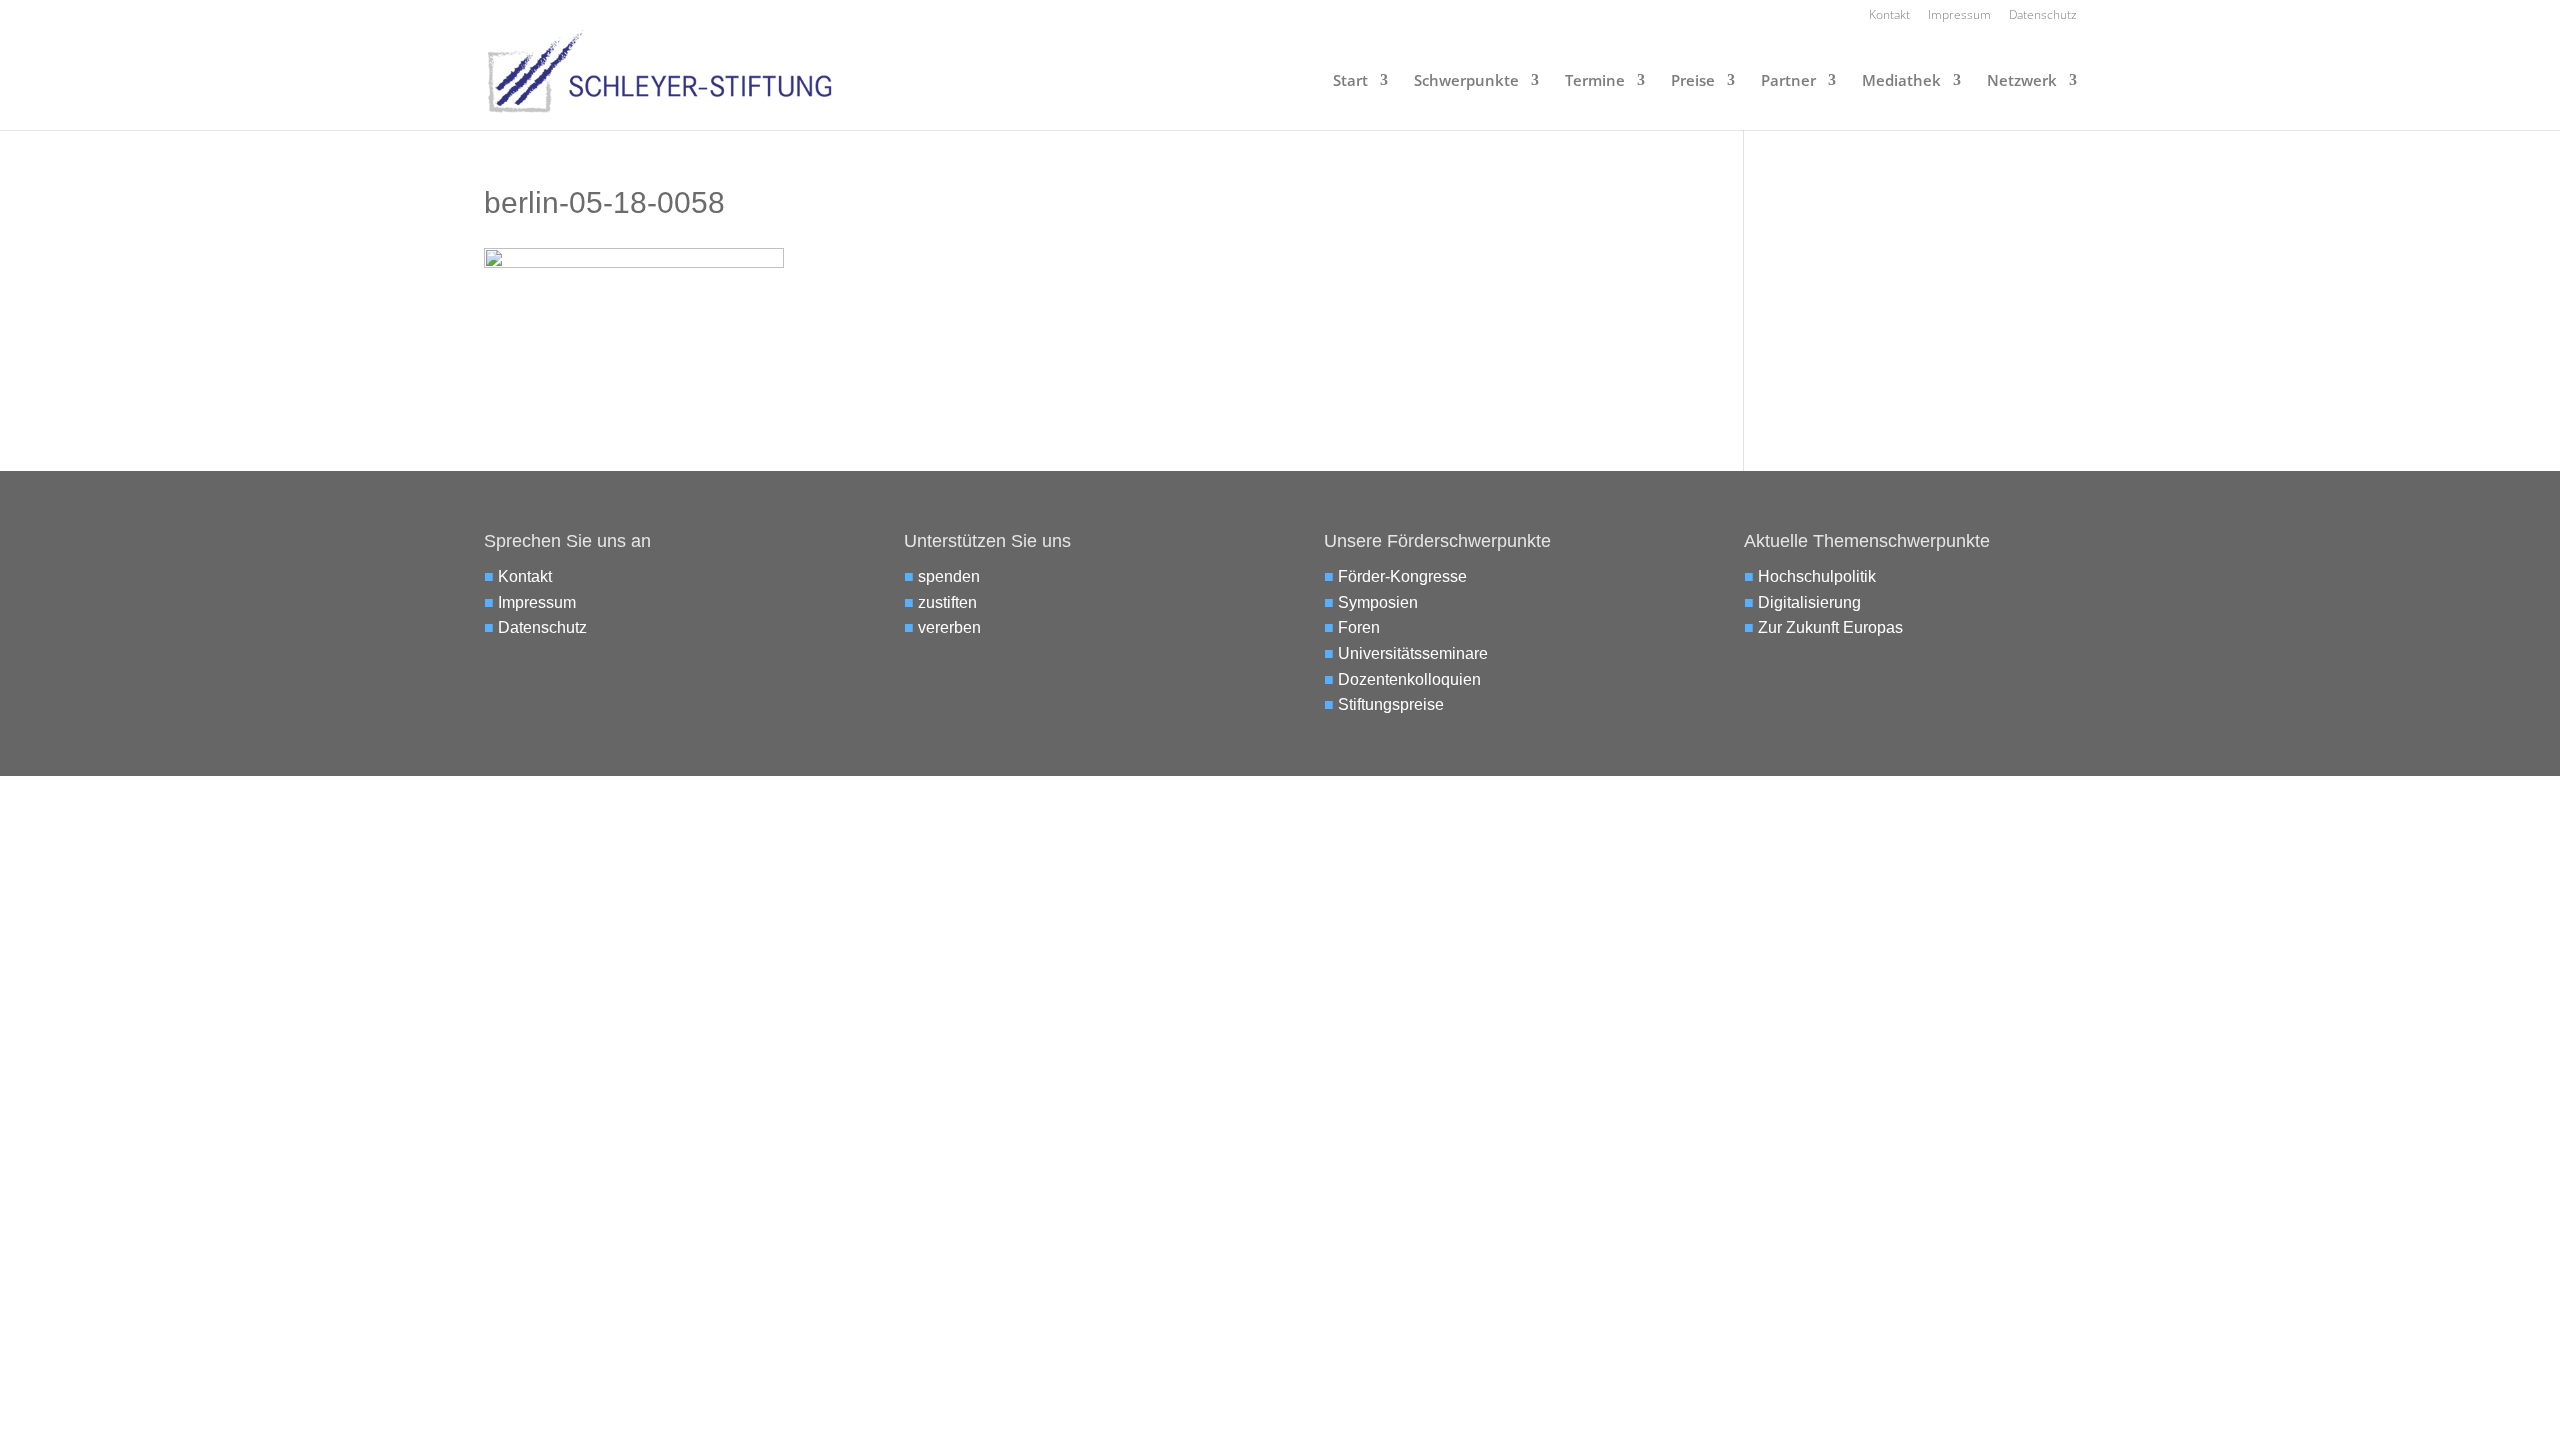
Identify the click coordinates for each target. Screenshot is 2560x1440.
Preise (1693, 81)
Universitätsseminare (1413, 653)
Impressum (1959, 16)
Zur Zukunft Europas (1830, 627)
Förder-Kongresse (1402, 576)
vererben (949, 627)
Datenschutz (2043, 16)
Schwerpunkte (1466, 81)
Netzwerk (2022, 81)
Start (1350, 81)
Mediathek (1901, 81)
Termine (1595, 81)
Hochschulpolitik (1817, 576)
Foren (1359, 627)
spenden (949, 576)
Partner (1788, 81)
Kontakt (1889, 16)
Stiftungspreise (1391, 704)
